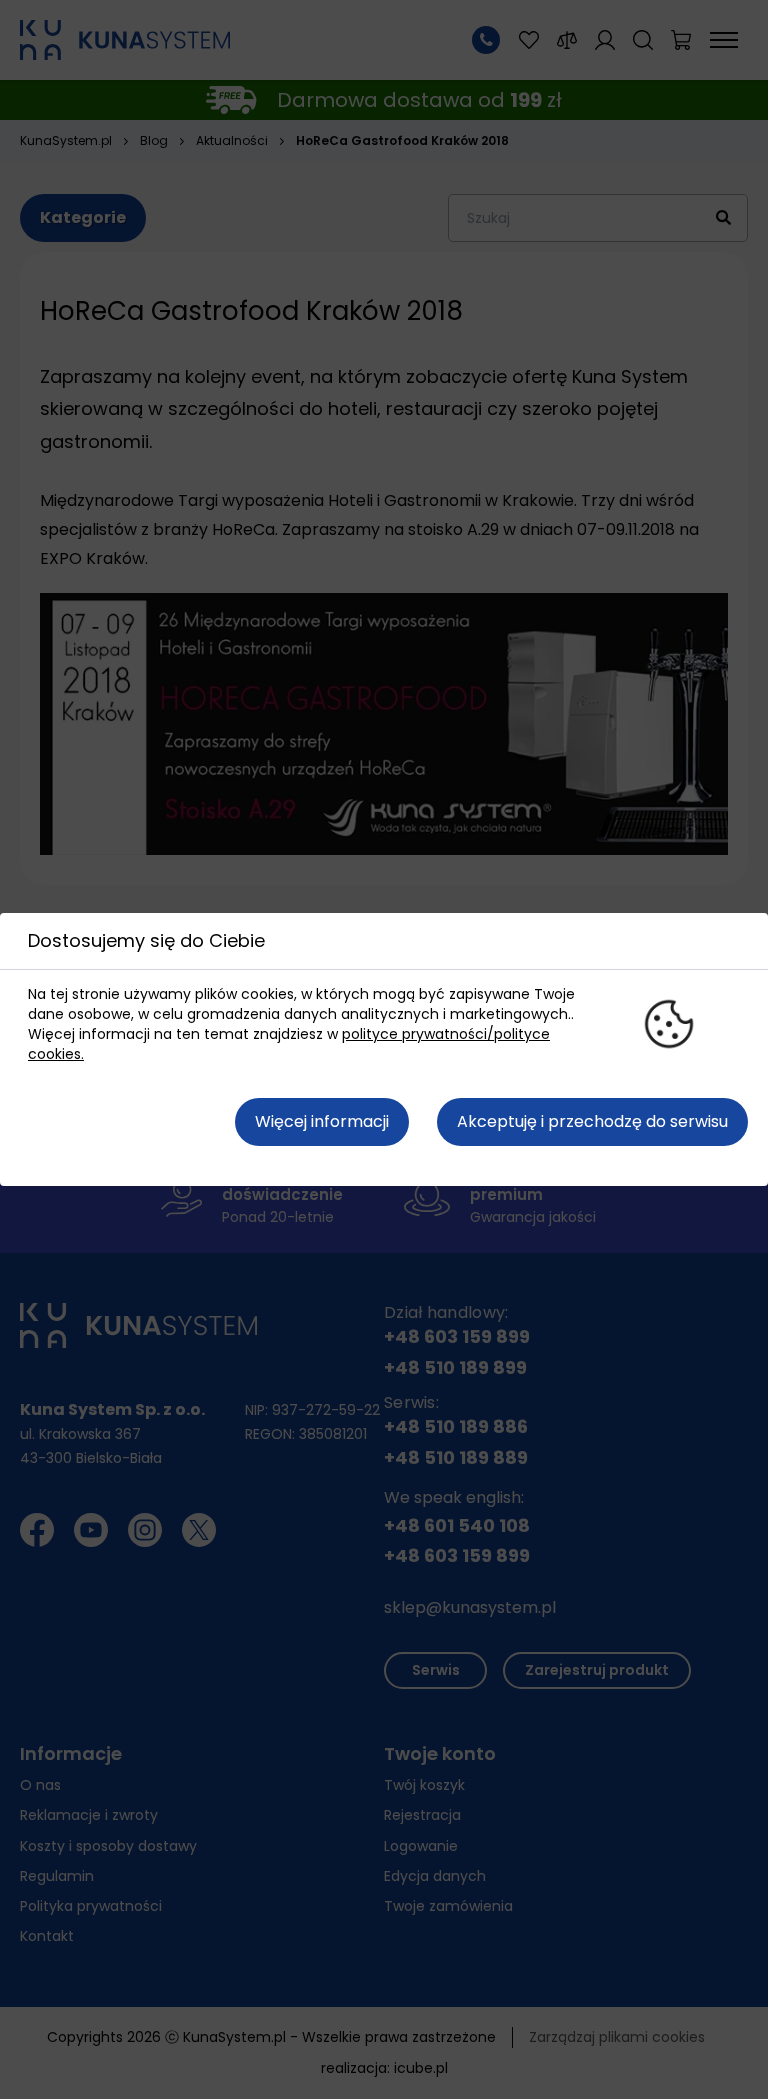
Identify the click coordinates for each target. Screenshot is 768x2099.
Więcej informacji (322, 1121)
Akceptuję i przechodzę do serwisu (592, 1121)
